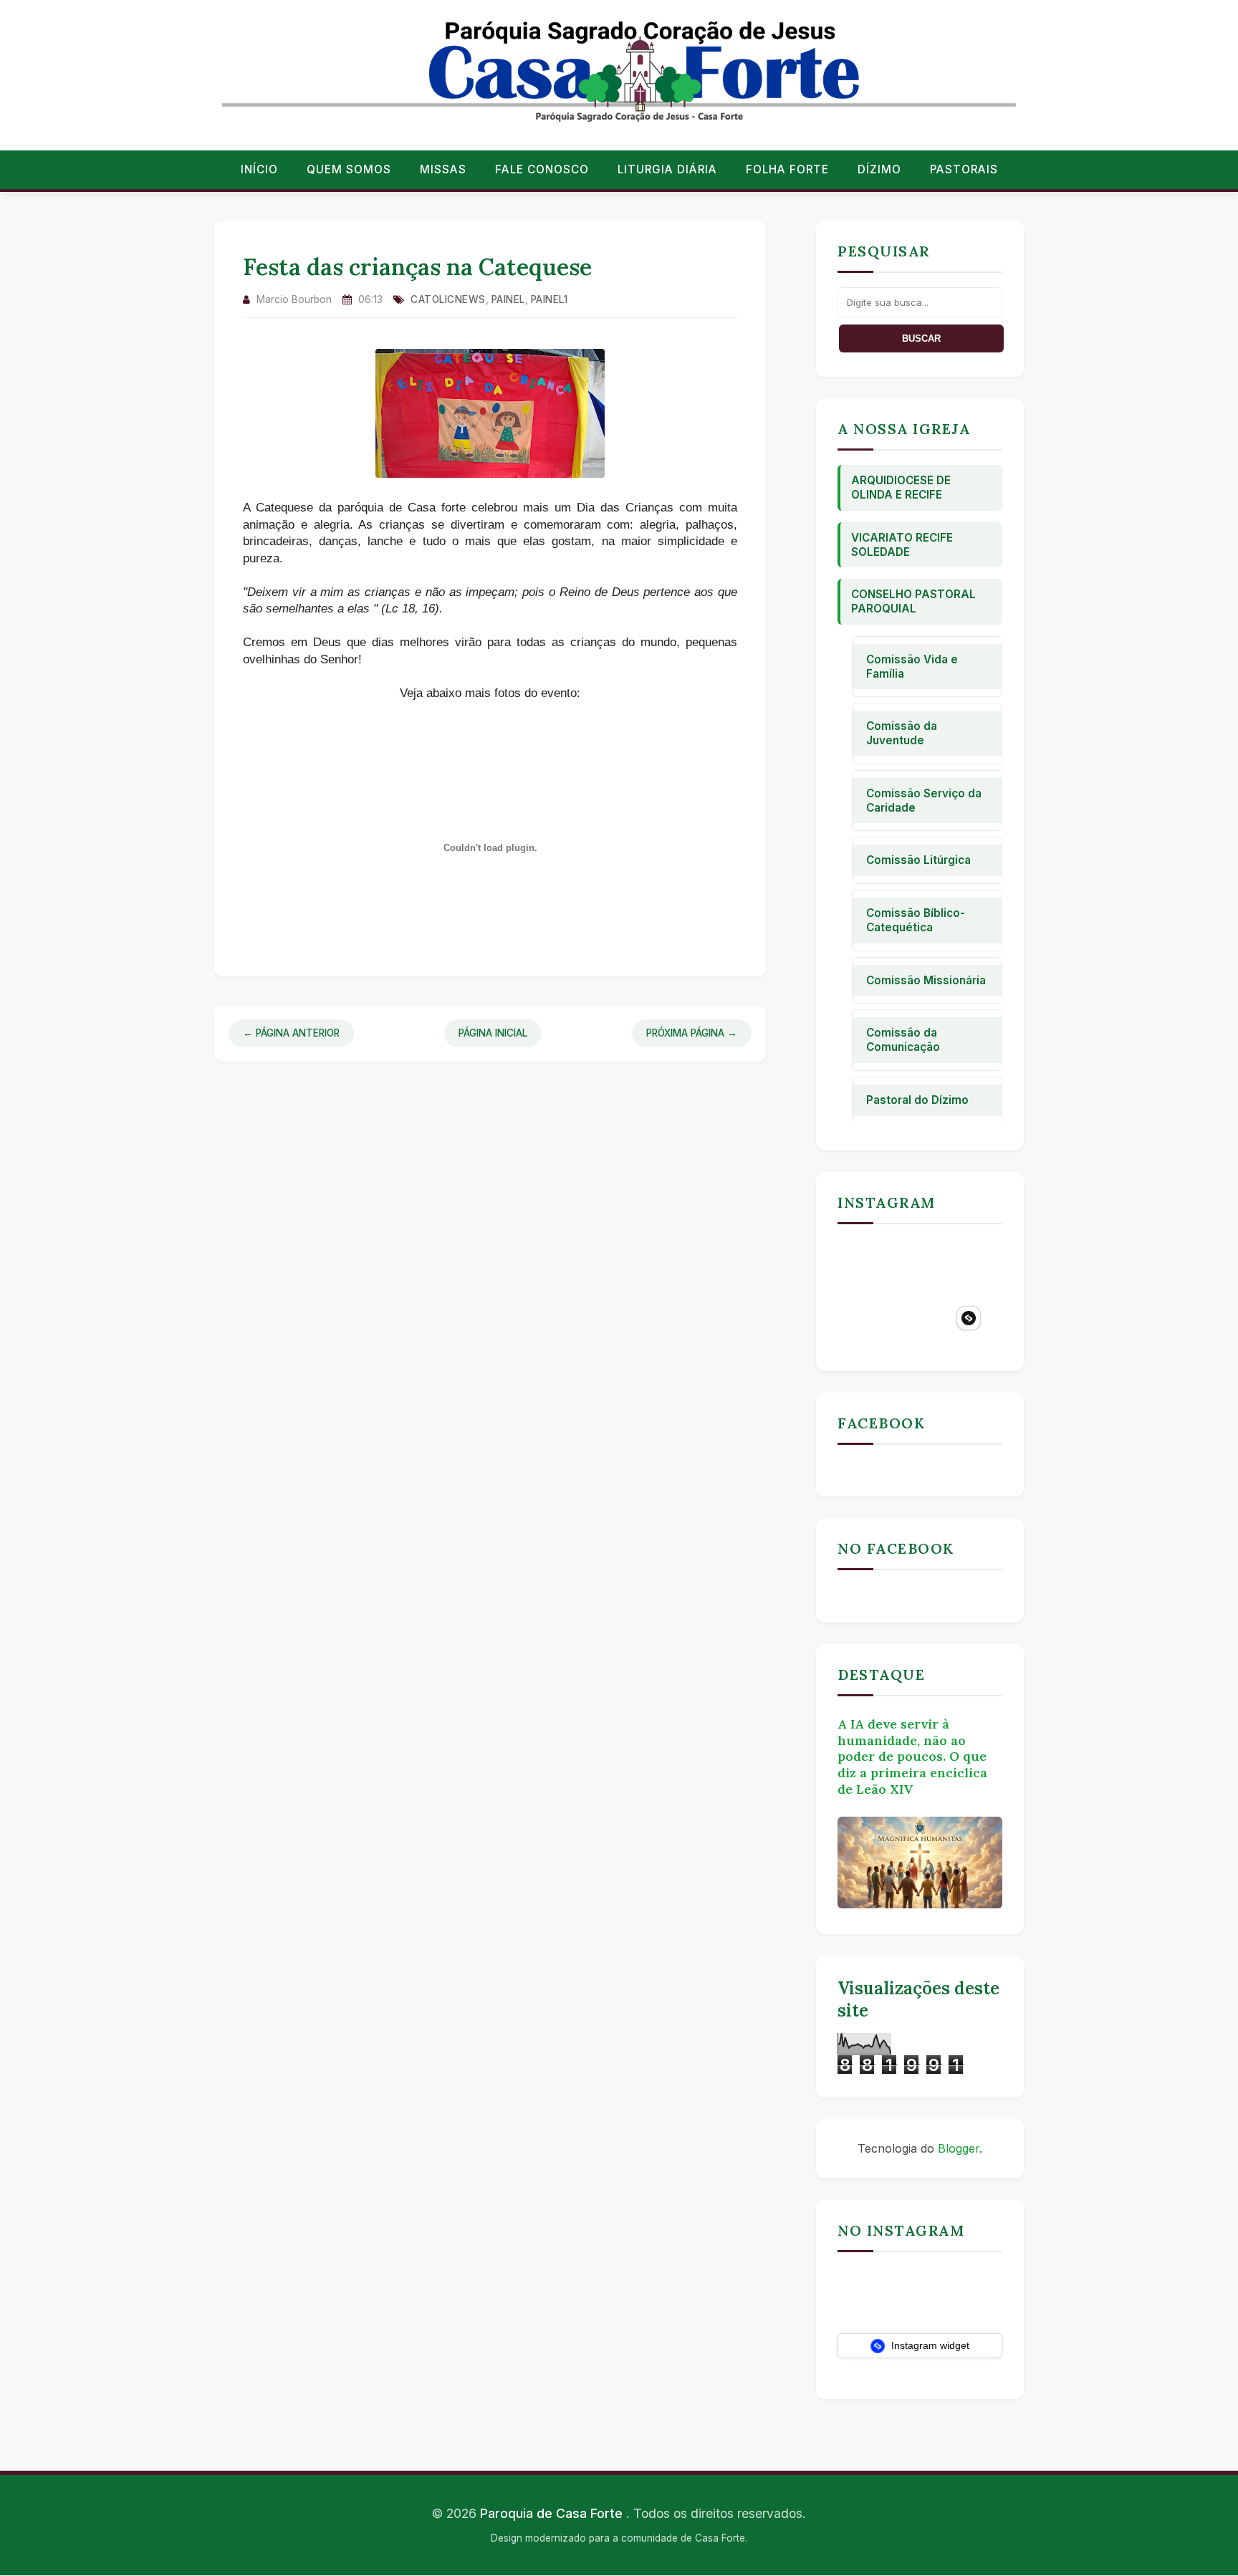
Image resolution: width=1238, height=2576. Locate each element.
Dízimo (879, 169)
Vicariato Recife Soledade (902, 545)
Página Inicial (493, 1033)
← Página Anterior (291, 1033)
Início (259, 169)
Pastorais (964, 169)
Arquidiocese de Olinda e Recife (901, 487)
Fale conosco (542, 169)
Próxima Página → (692, 1033)
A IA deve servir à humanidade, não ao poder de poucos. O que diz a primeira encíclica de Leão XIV (912, 1756)
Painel (508, 299)
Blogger (959, 2148)
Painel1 (550, 299)
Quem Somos (349, 169)
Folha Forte (787, 169)
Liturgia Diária (667, 169)
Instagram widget (929, 2345)
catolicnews (448, 299)
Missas (443, 169)
